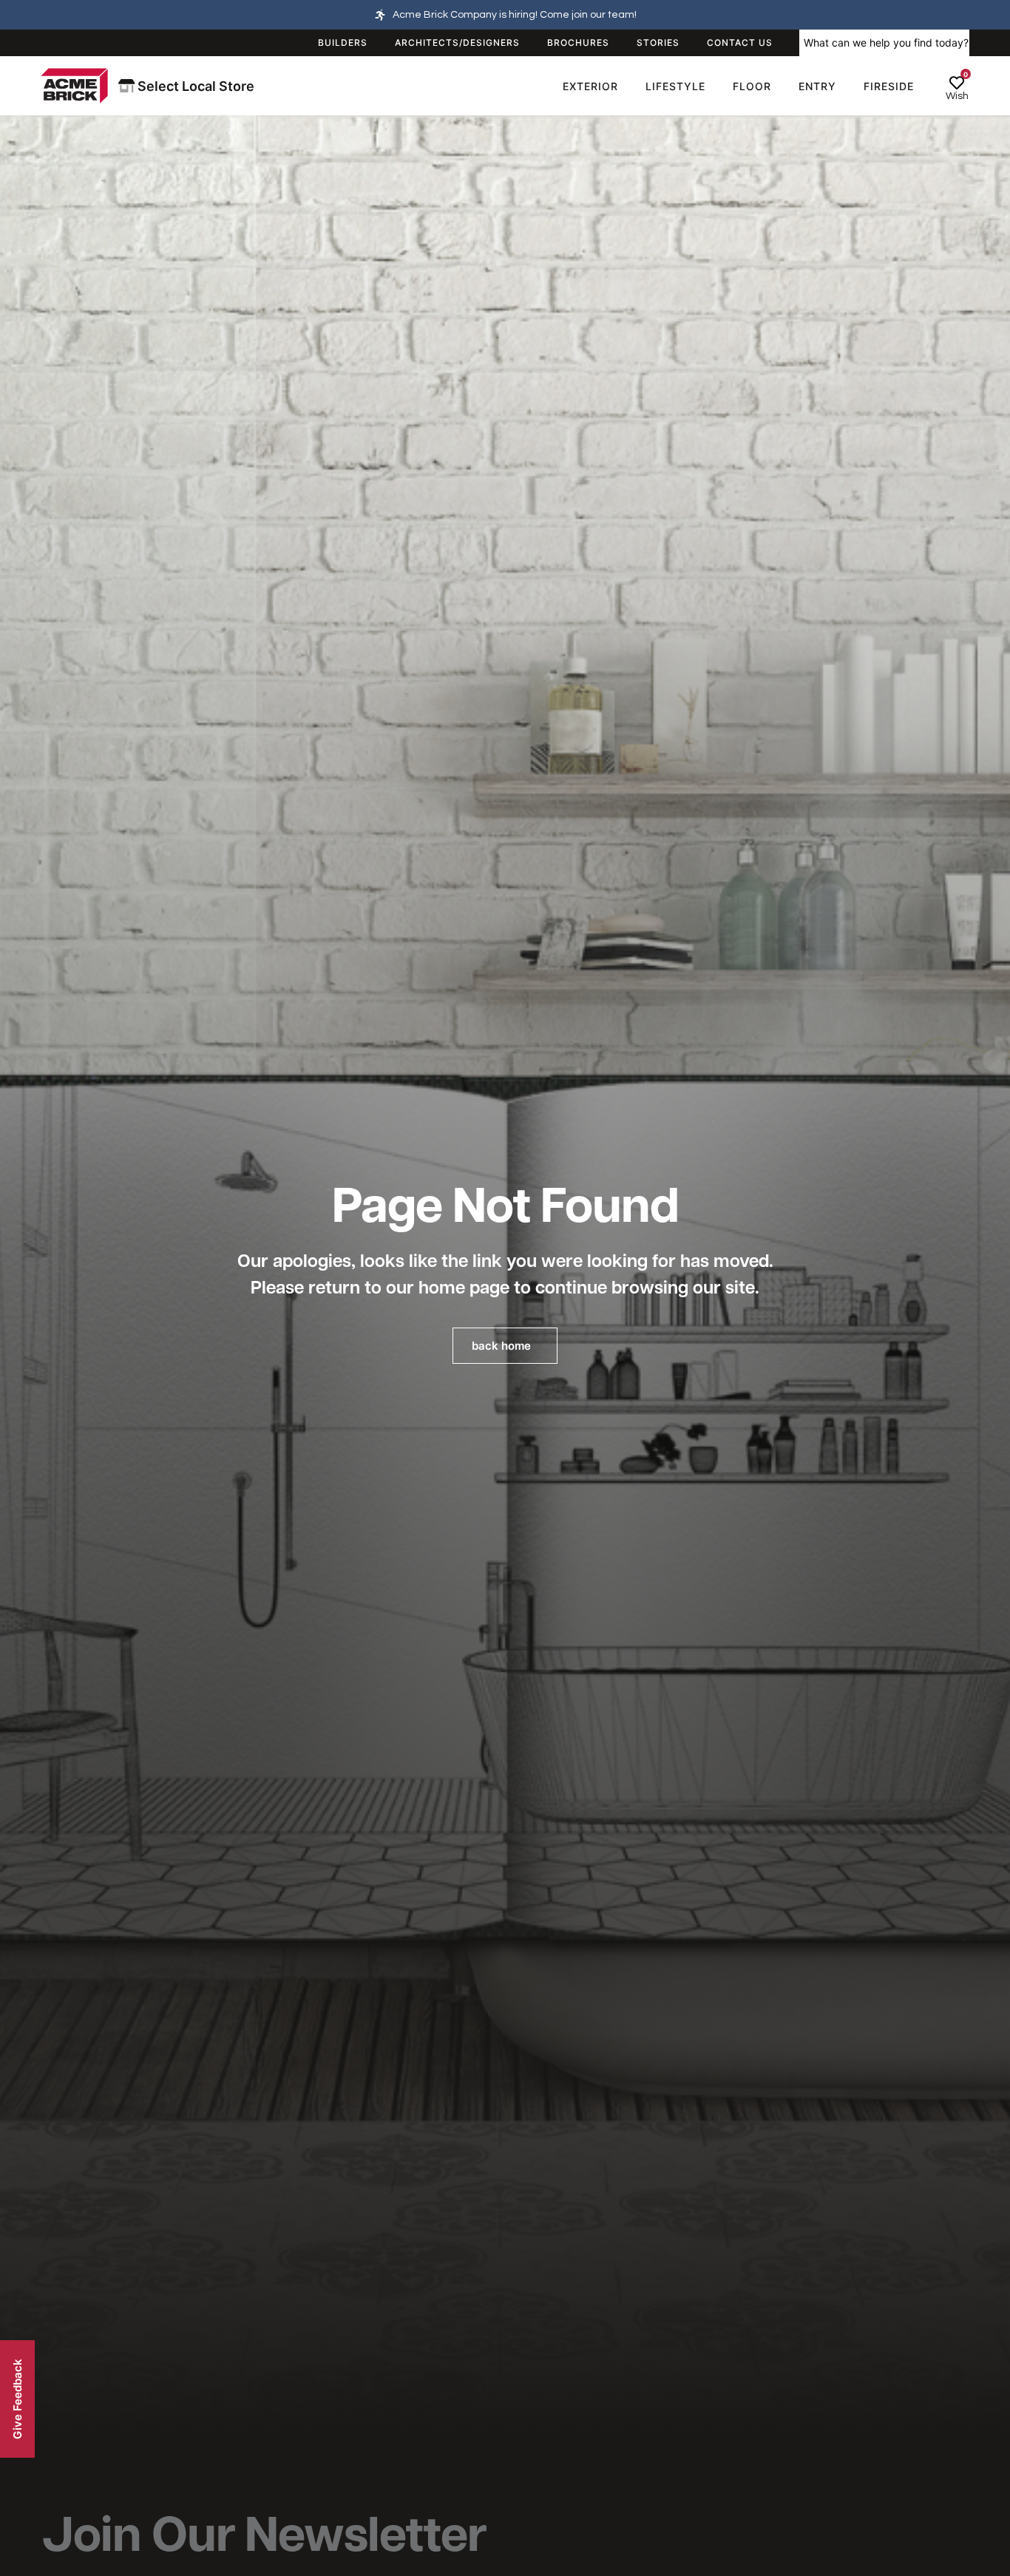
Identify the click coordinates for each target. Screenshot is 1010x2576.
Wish (957, 96)
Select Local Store (194, 86)
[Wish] (957, 83)
